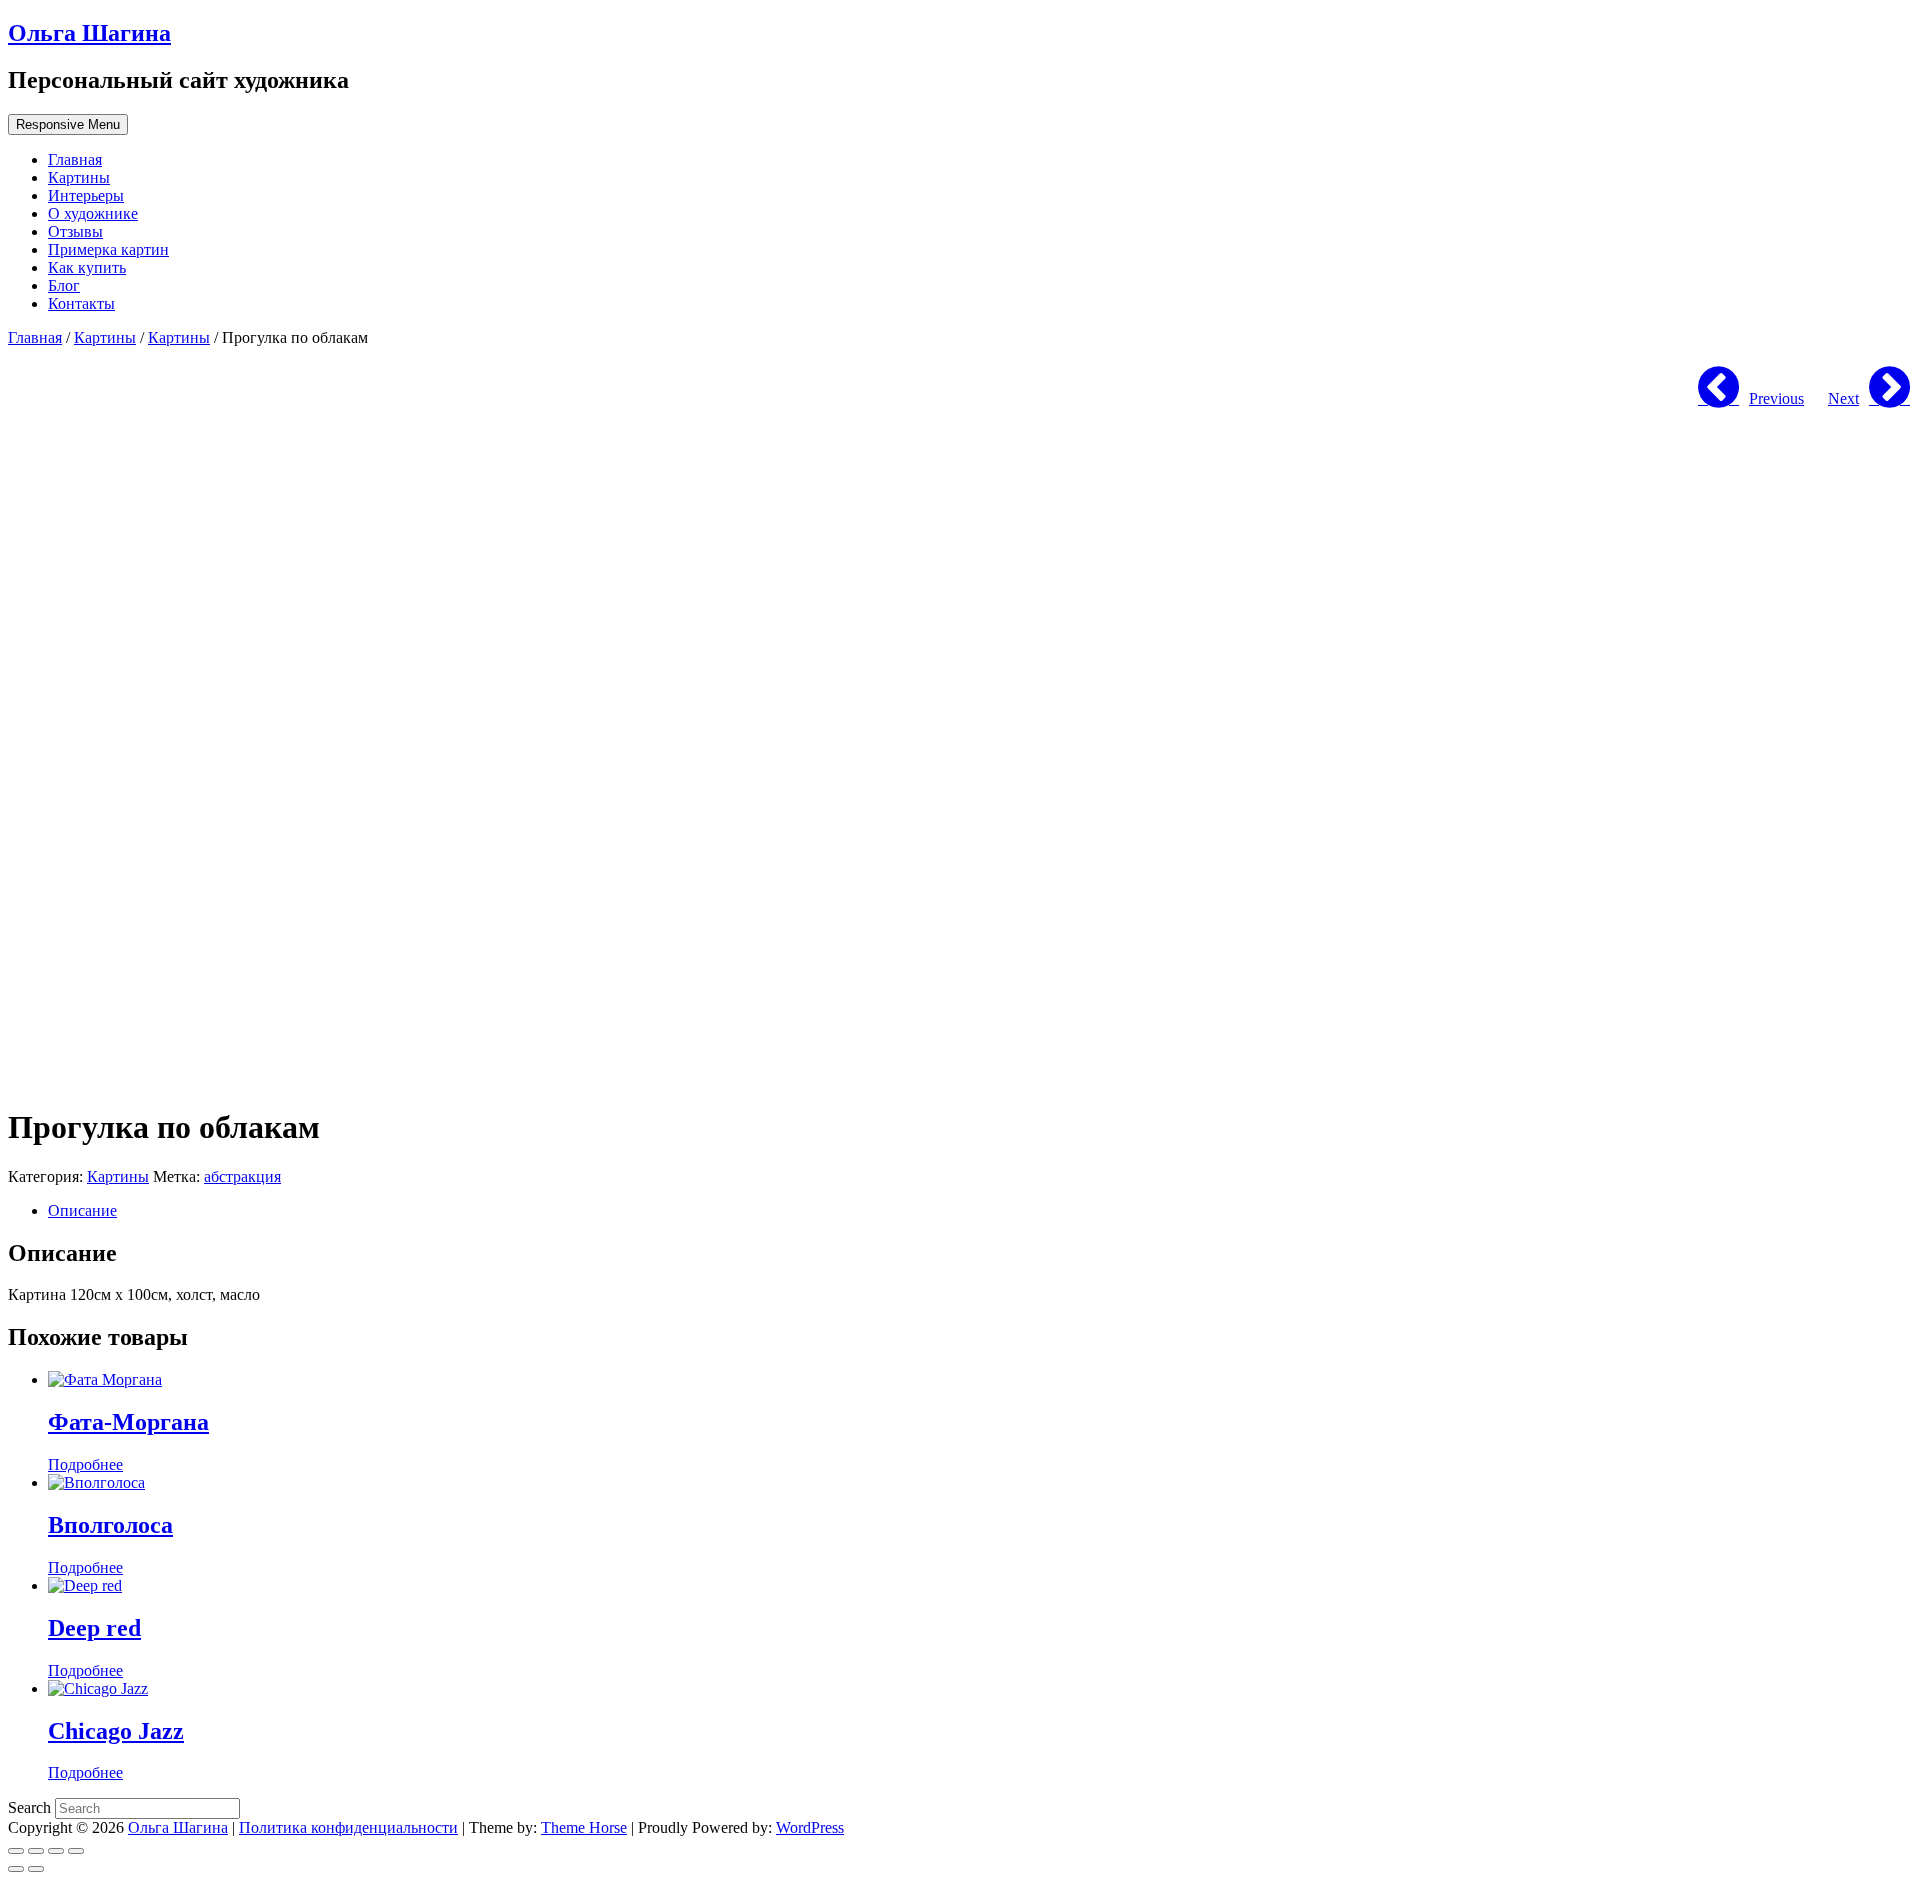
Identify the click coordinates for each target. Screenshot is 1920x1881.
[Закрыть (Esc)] (16, 1851)
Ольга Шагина (89, 33)
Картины (79, 177)
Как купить (87, 267)
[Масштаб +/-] (76, 1851)
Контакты (81, 303)
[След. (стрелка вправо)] (36, 1869)
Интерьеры (86, 195)
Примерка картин (108, 249)
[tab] (980, 1211)
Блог (64, 285)
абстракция (242, 1176)
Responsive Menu (68, 124)
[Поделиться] (36, 1851)
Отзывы (75, 231)
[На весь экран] (56, 1851)
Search (31, 1807)
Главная (75, 159)
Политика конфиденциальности (348, 1827)
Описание (82, 1210)
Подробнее (85, 1464)
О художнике (93, 213)
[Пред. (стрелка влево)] (16, 1869)
